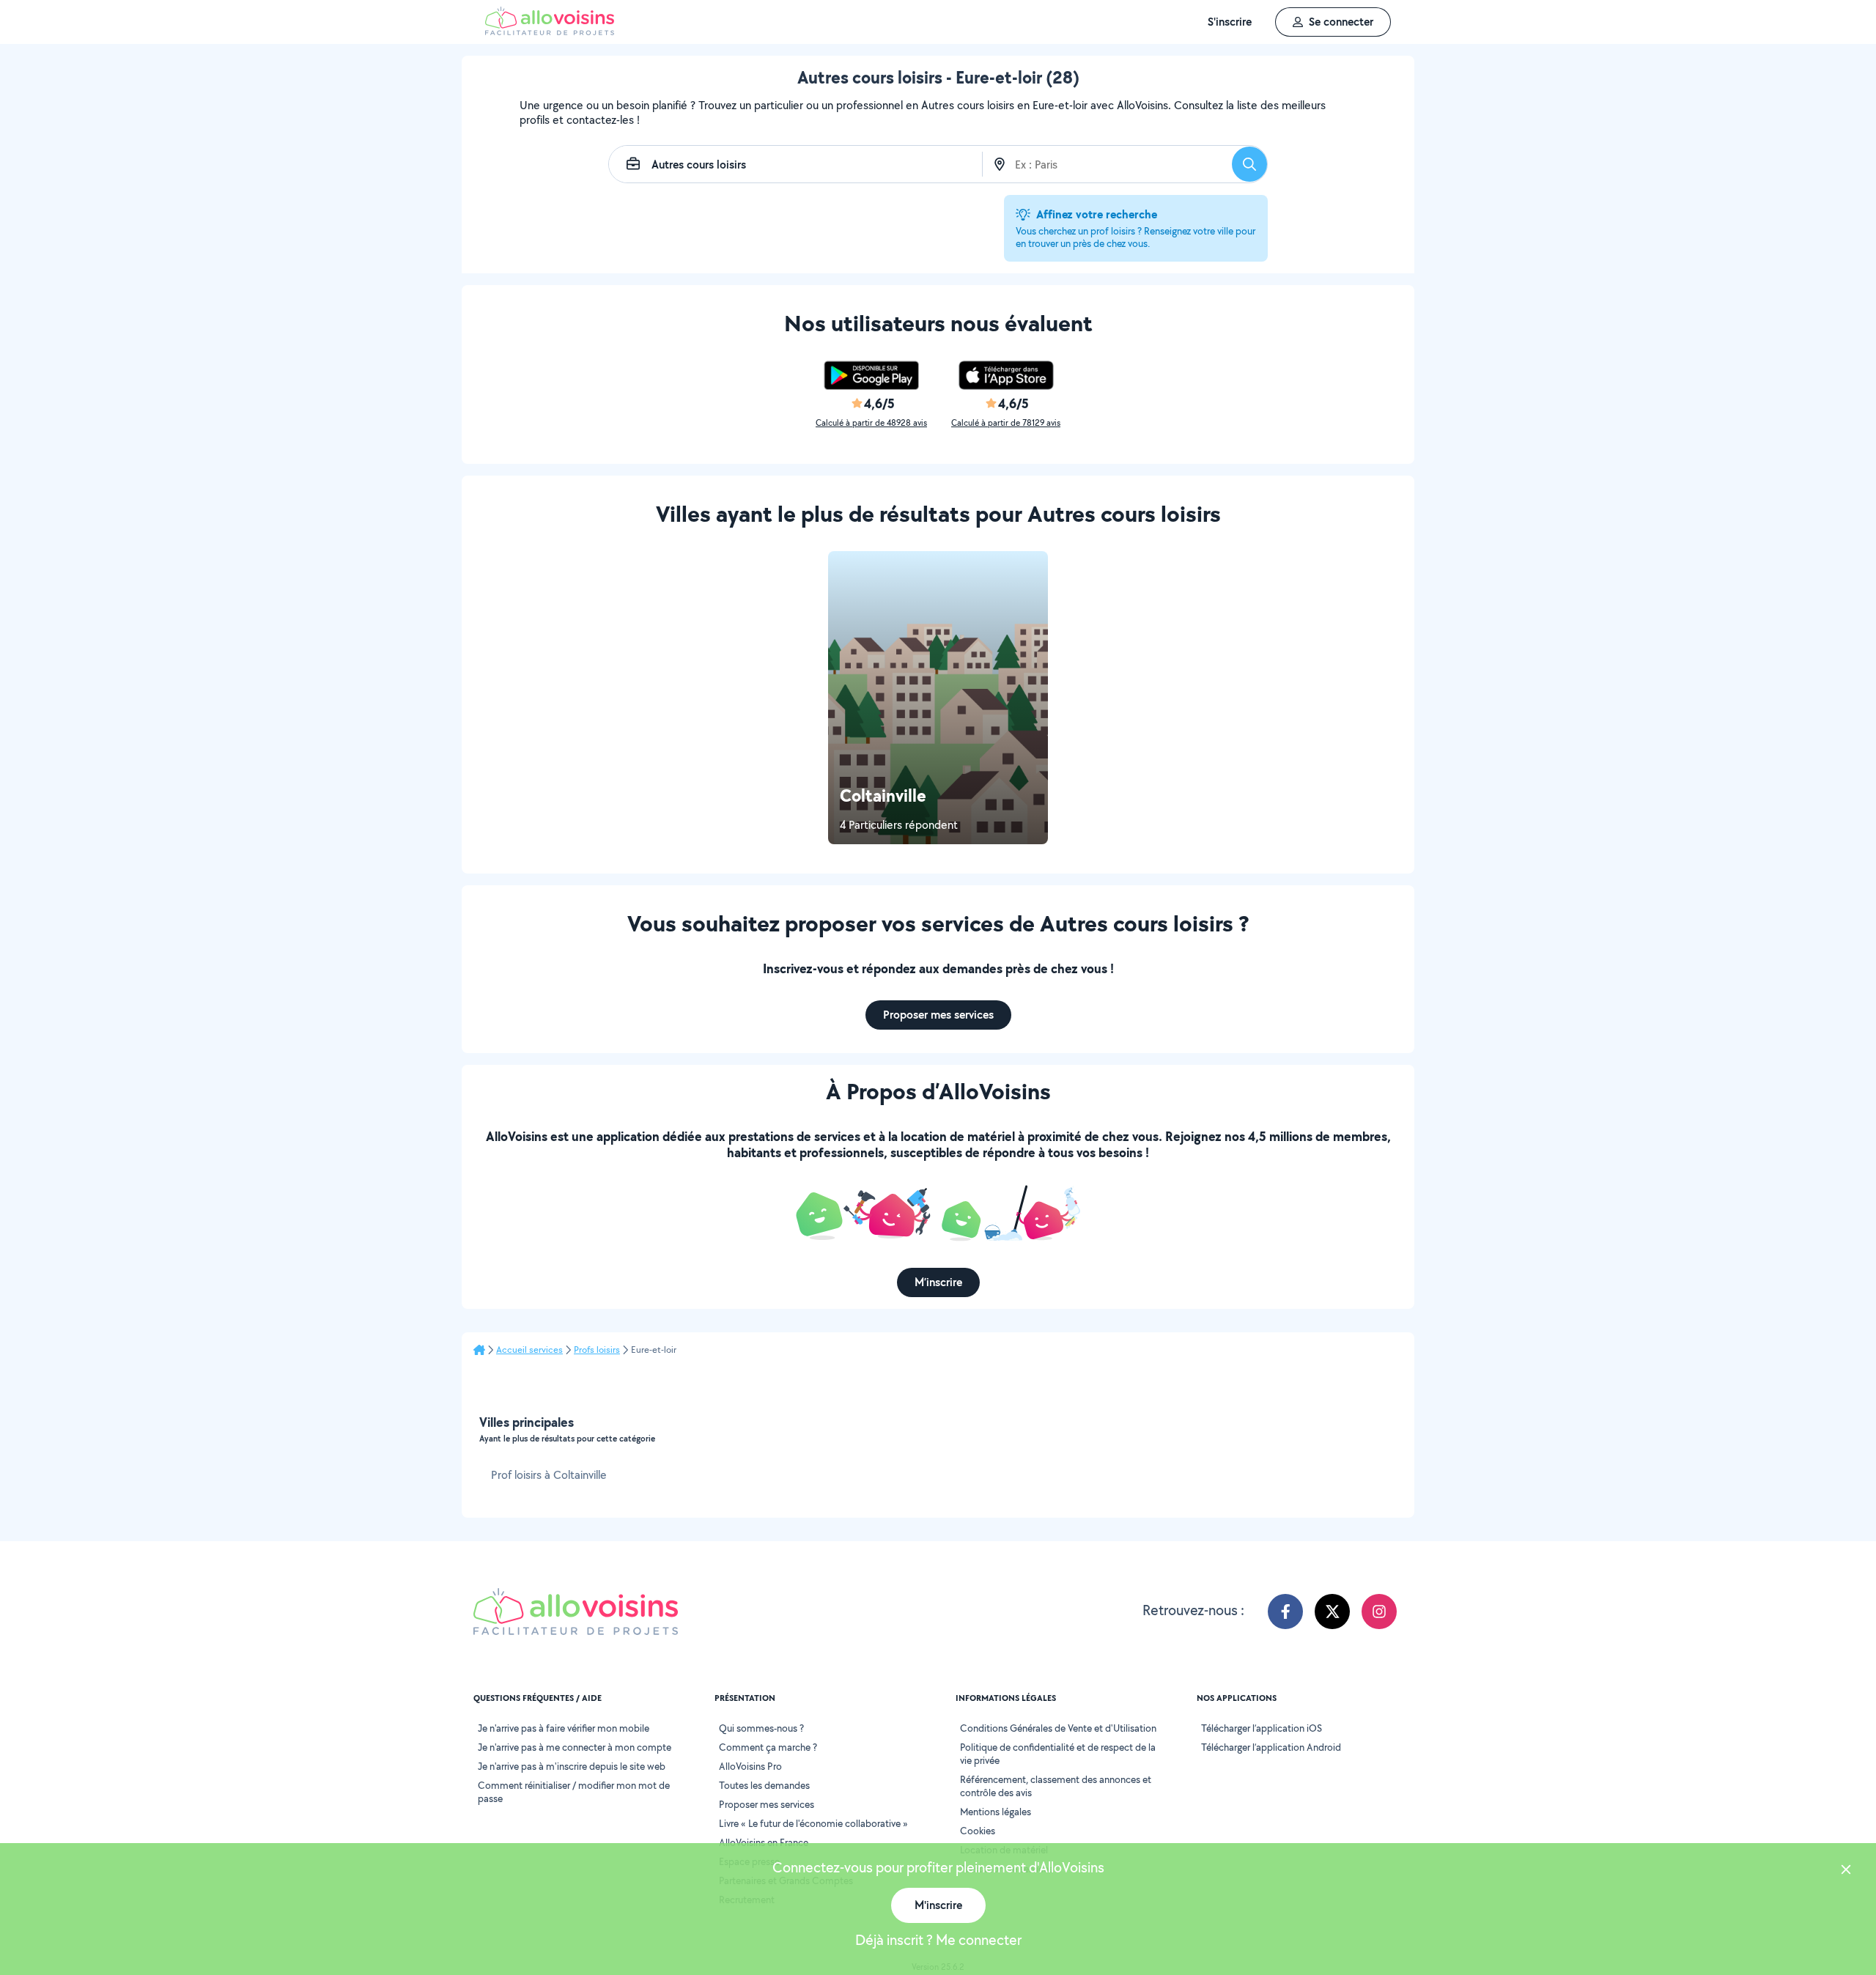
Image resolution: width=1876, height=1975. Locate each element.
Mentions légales (996, 1812)
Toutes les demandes (764, 1785)
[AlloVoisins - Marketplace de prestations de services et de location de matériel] (550, 31)
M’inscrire (938, 1282)
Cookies (978, 1831)
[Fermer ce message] (1846, 1871)
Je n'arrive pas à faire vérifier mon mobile (564, 1728)
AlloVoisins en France (764, 1842)
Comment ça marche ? (768, 1747)
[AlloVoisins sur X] (1332, 1612)
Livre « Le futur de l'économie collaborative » (813, 1823)
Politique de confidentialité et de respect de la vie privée (1058, 1754)
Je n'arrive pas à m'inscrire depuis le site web (572, 1766)
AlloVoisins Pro (750, 1766)
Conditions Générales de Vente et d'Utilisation (1058, 1728)
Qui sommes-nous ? (761, 1728)
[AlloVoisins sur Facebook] (1285, 1612)
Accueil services (529, 1350)
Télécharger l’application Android (1271, 1747)
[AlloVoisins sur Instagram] (1379, 1612)
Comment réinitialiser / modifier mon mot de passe (574, 1792)
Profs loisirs (597, 1350)
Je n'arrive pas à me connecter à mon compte (575, 1747)
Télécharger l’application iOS (1262, 1728)
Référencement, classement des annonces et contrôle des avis (1056, 1786)
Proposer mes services (938, 1015)
